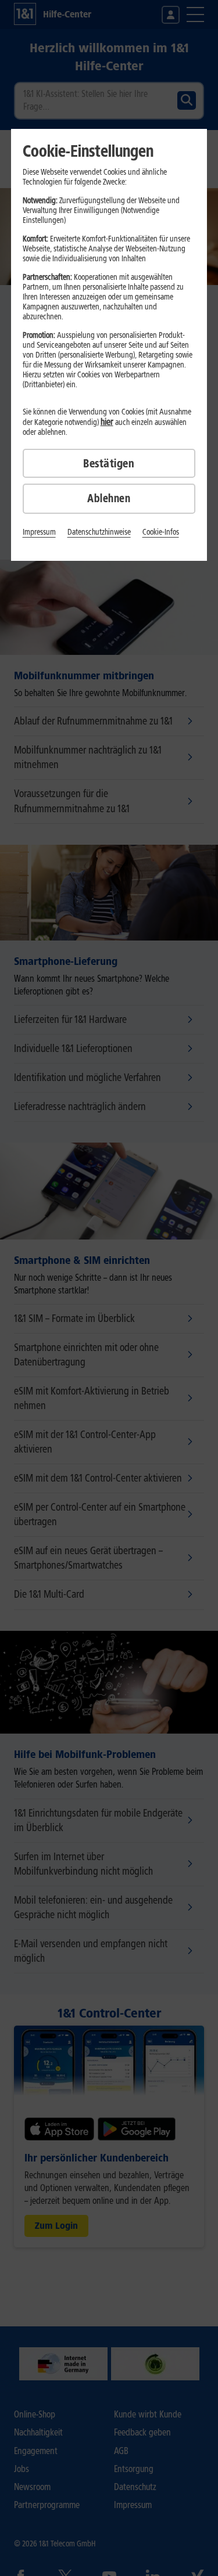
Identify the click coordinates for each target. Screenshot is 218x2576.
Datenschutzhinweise (99, 532)
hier (107, 422)
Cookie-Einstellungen (88, 151)
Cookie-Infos (161, 532)
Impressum (39, 532)
